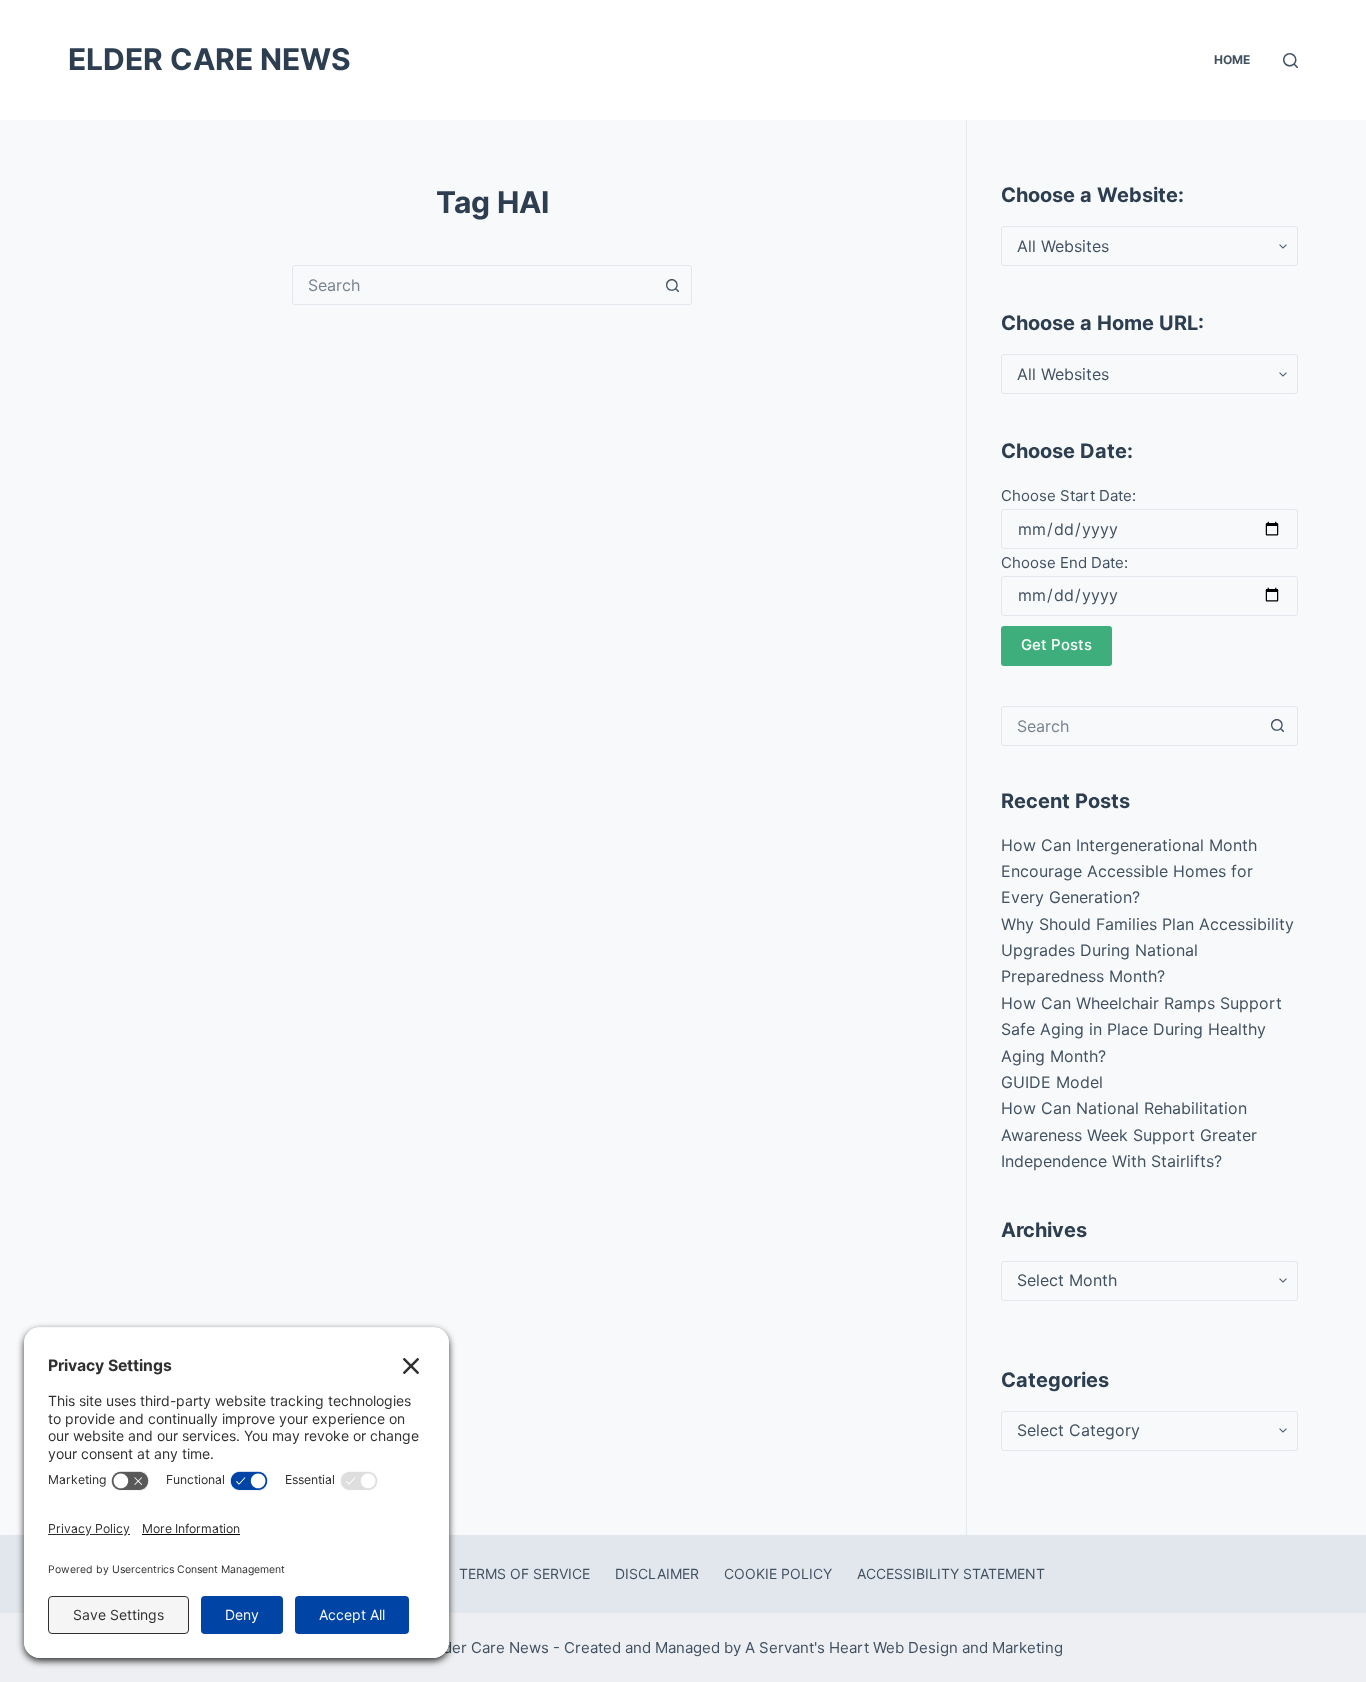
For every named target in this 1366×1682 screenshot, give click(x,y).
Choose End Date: (1064, 562)
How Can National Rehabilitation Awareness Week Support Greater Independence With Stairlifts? (1129, 1134)
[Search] (1290, 60)
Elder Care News (209, 59)
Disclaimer (657, 1573)
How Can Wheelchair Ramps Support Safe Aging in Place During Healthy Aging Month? (1141, 1029)
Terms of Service (524, 1573)
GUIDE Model (1052, 1082)
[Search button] (672, 285)
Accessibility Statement (951, 1573)
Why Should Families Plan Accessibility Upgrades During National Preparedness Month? (1147, 950)
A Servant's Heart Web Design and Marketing (906, 1647)
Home (1232, 59)
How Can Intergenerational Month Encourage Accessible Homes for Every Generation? (1129, 871)
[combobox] (473, 285)
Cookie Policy (778, 1573)
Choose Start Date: (1068, 495)
